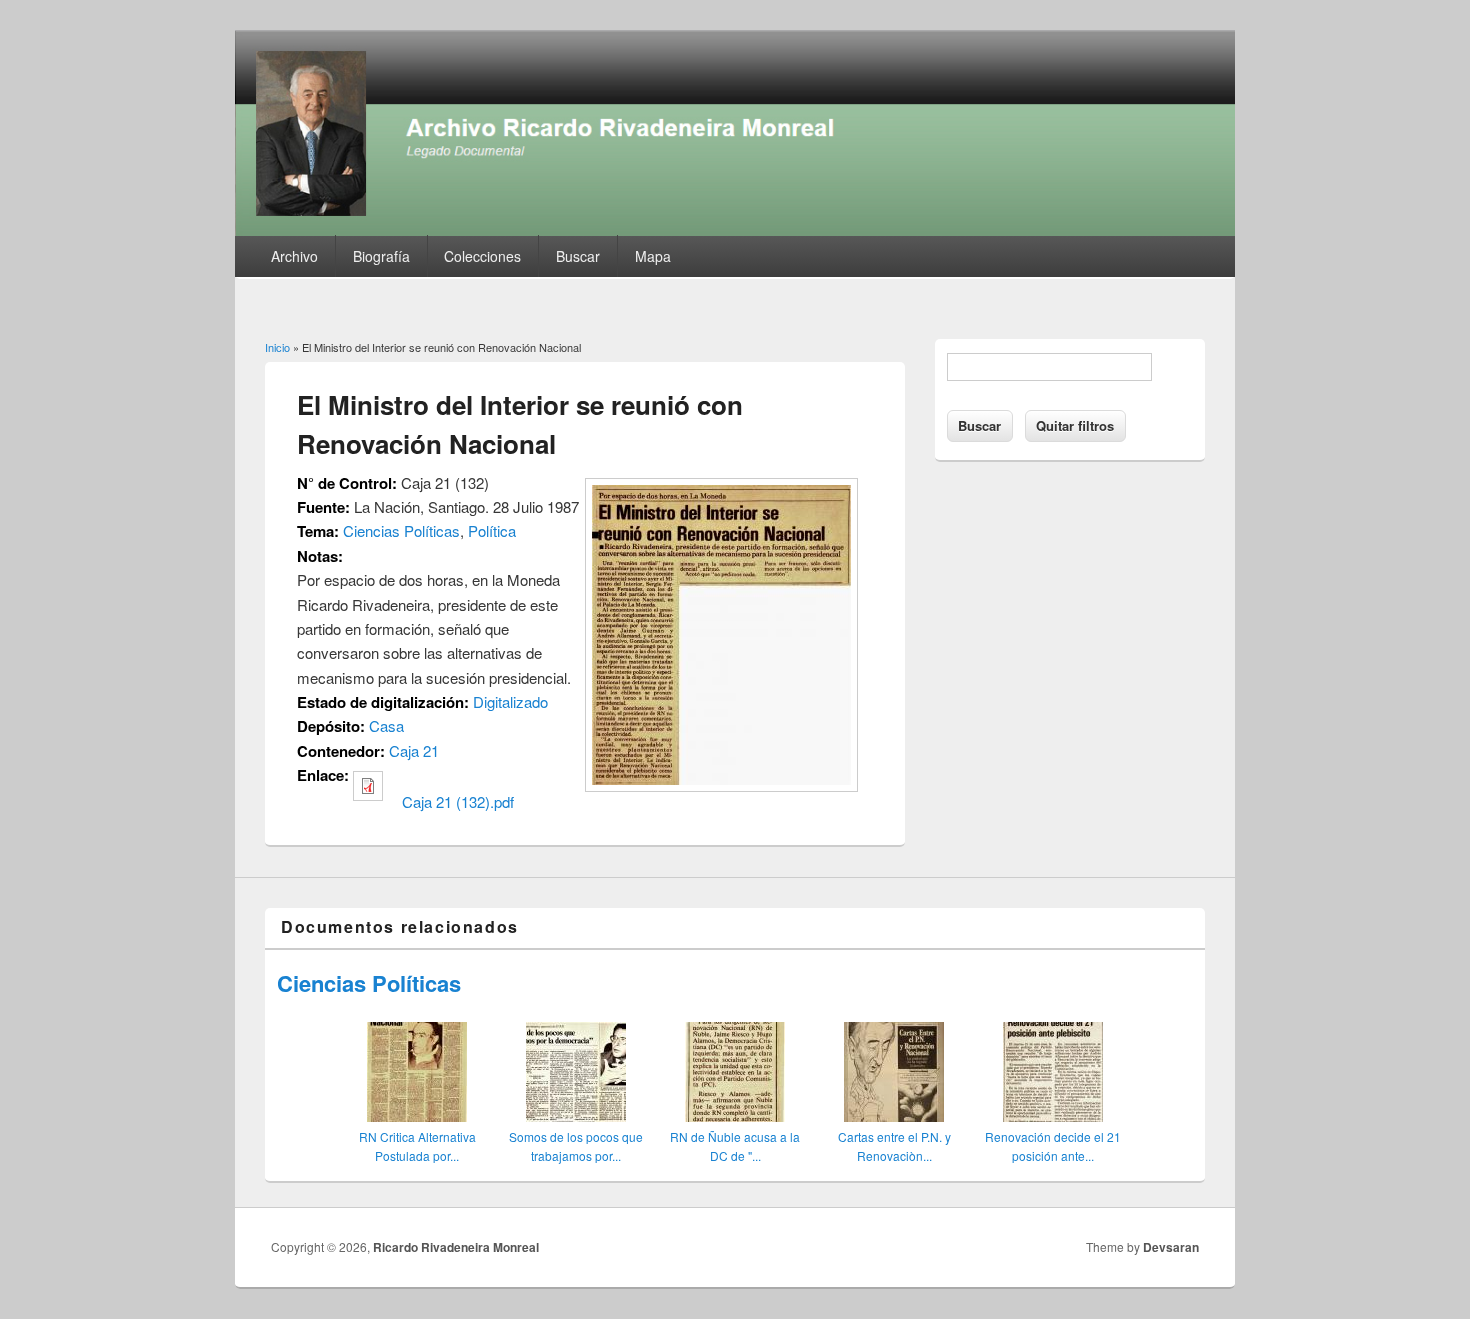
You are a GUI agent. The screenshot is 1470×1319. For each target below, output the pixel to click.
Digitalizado (510, 701)
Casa (386, 725)
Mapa (653, 256)
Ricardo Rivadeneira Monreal (456, 1247)
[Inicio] (735, 229)
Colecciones (482, 256)
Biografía (381, 256)
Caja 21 (414, 750)
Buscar (578, 256)
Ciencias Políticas (401, 530)
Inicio (277, 347)
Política (492, 530)
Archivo (294, 256)
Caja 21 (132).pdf (458, 801)
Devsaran (1171, 1247)
